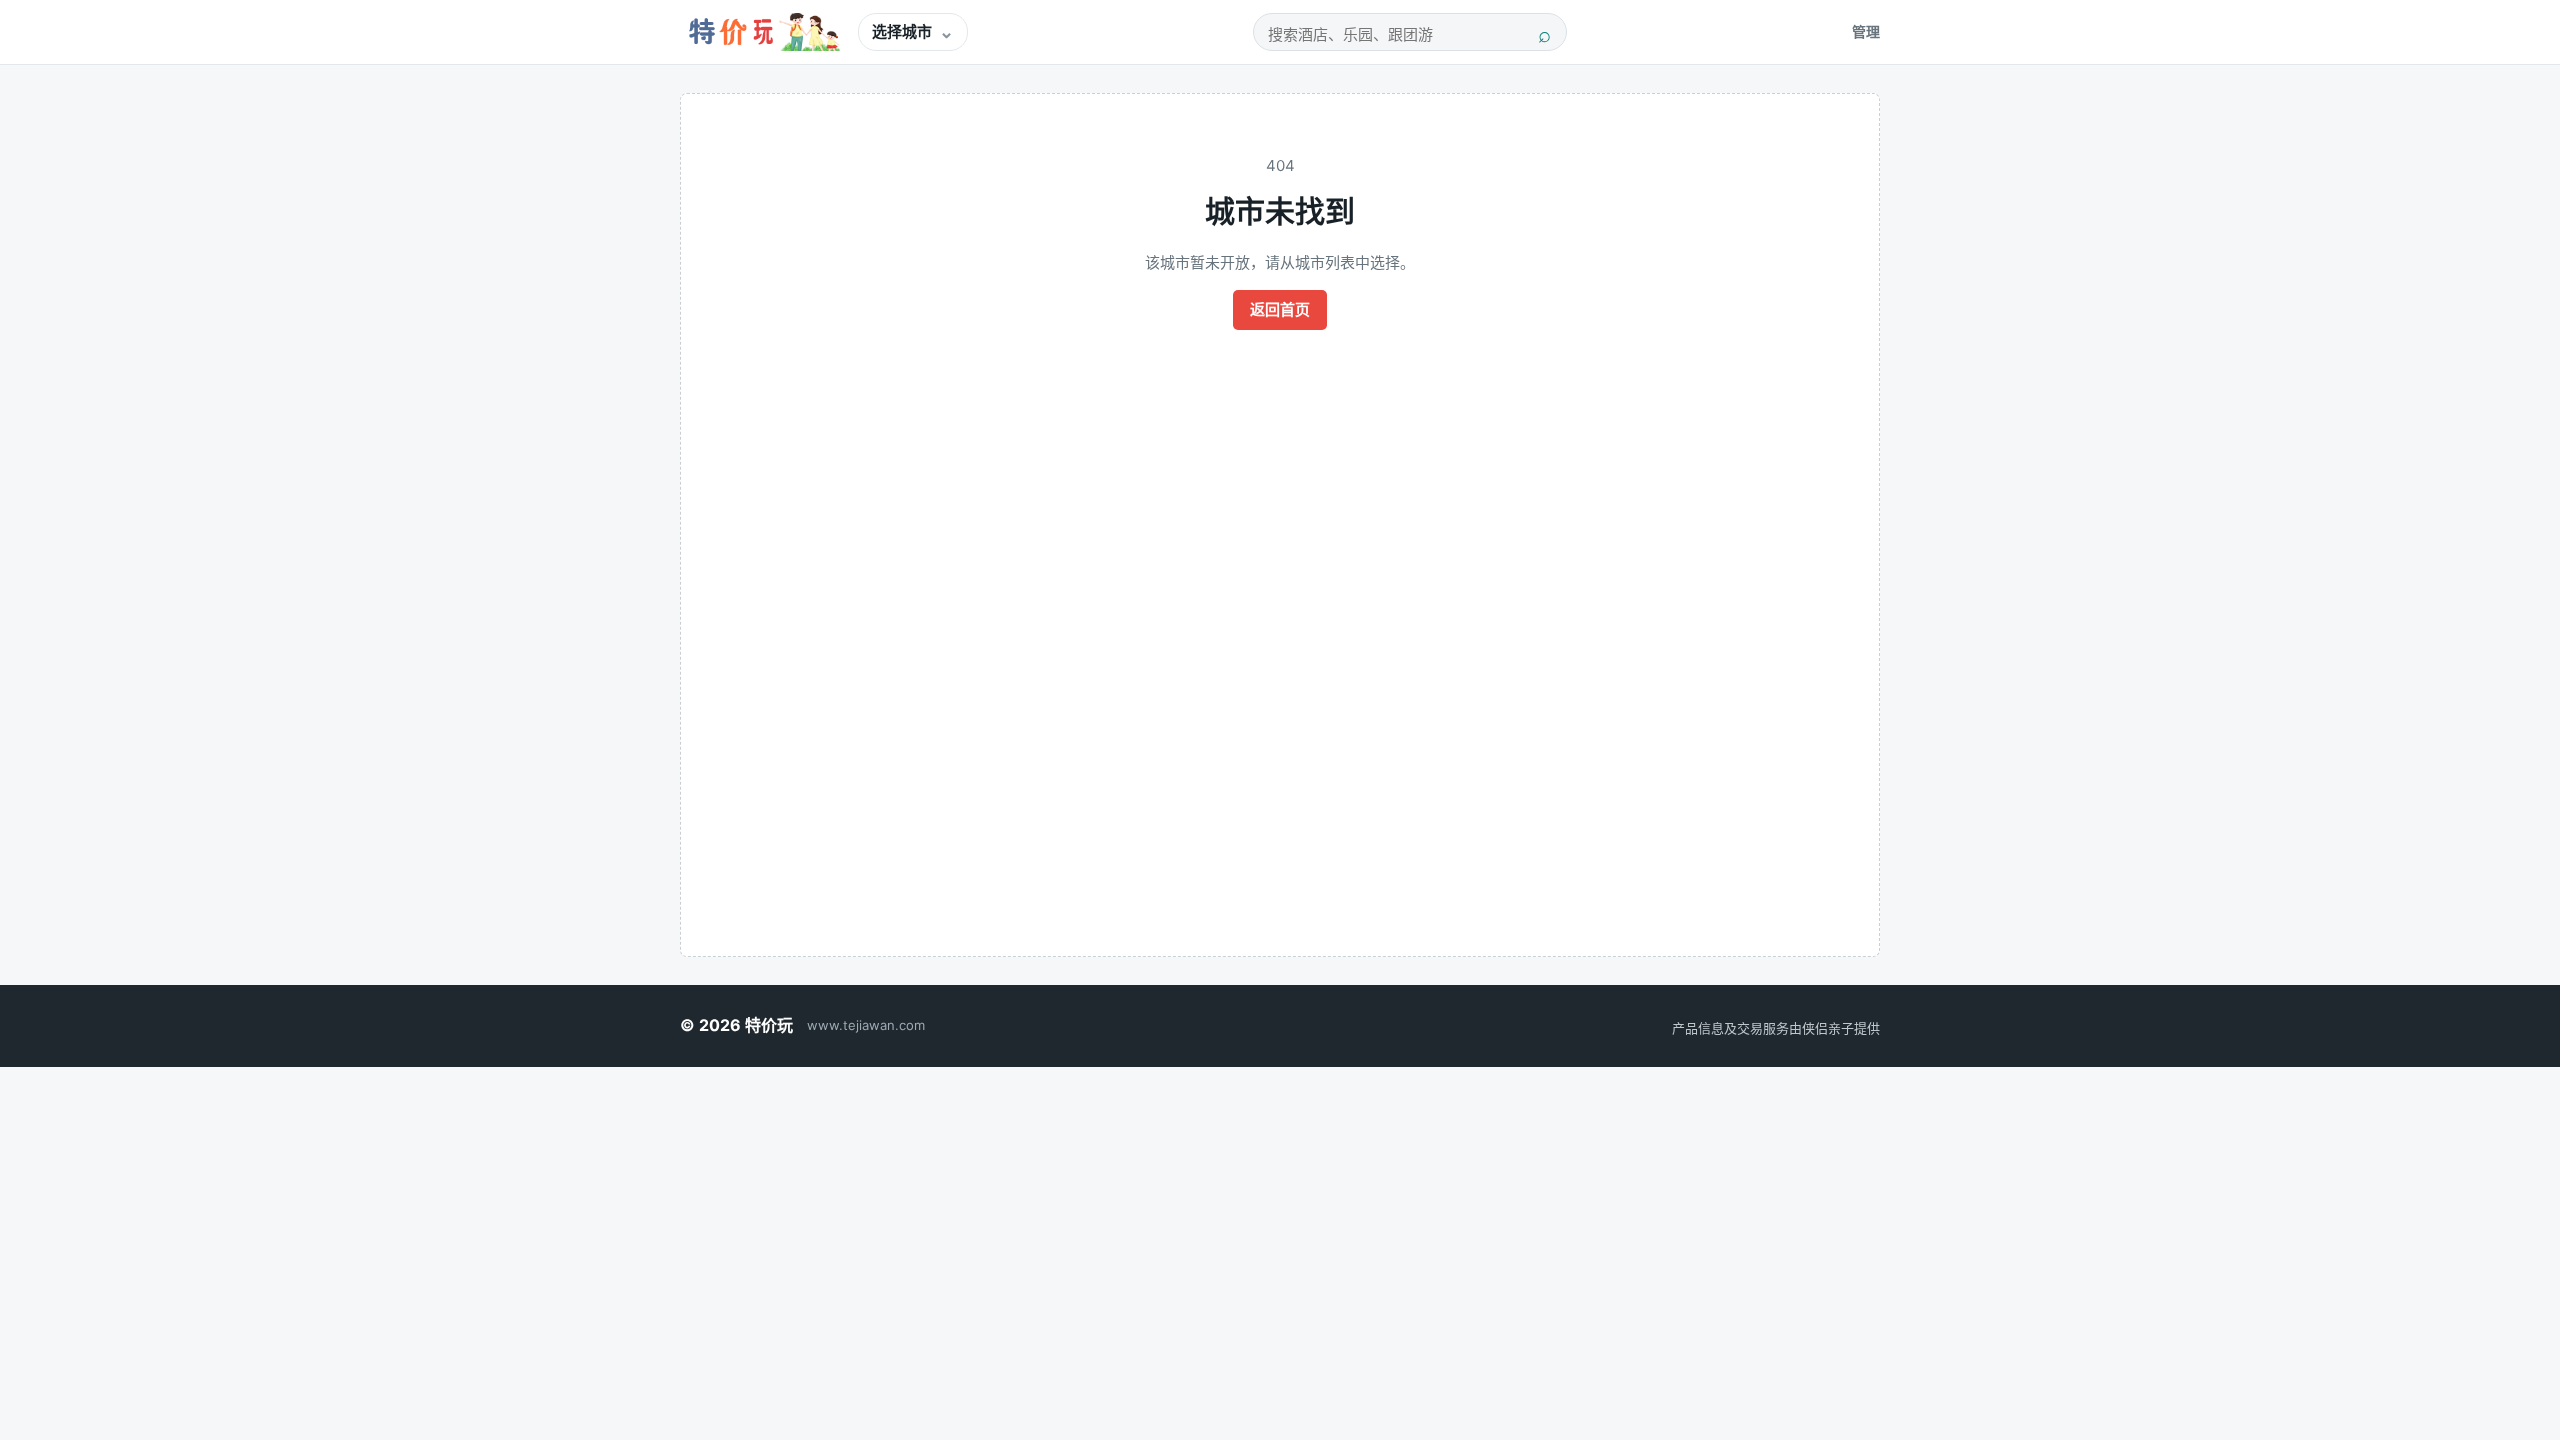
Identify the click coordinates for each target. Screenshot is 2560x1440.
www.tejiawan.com (866, 1025)
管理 (1866, 31)
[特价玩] (761, 32)
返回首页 (1280, 309)
